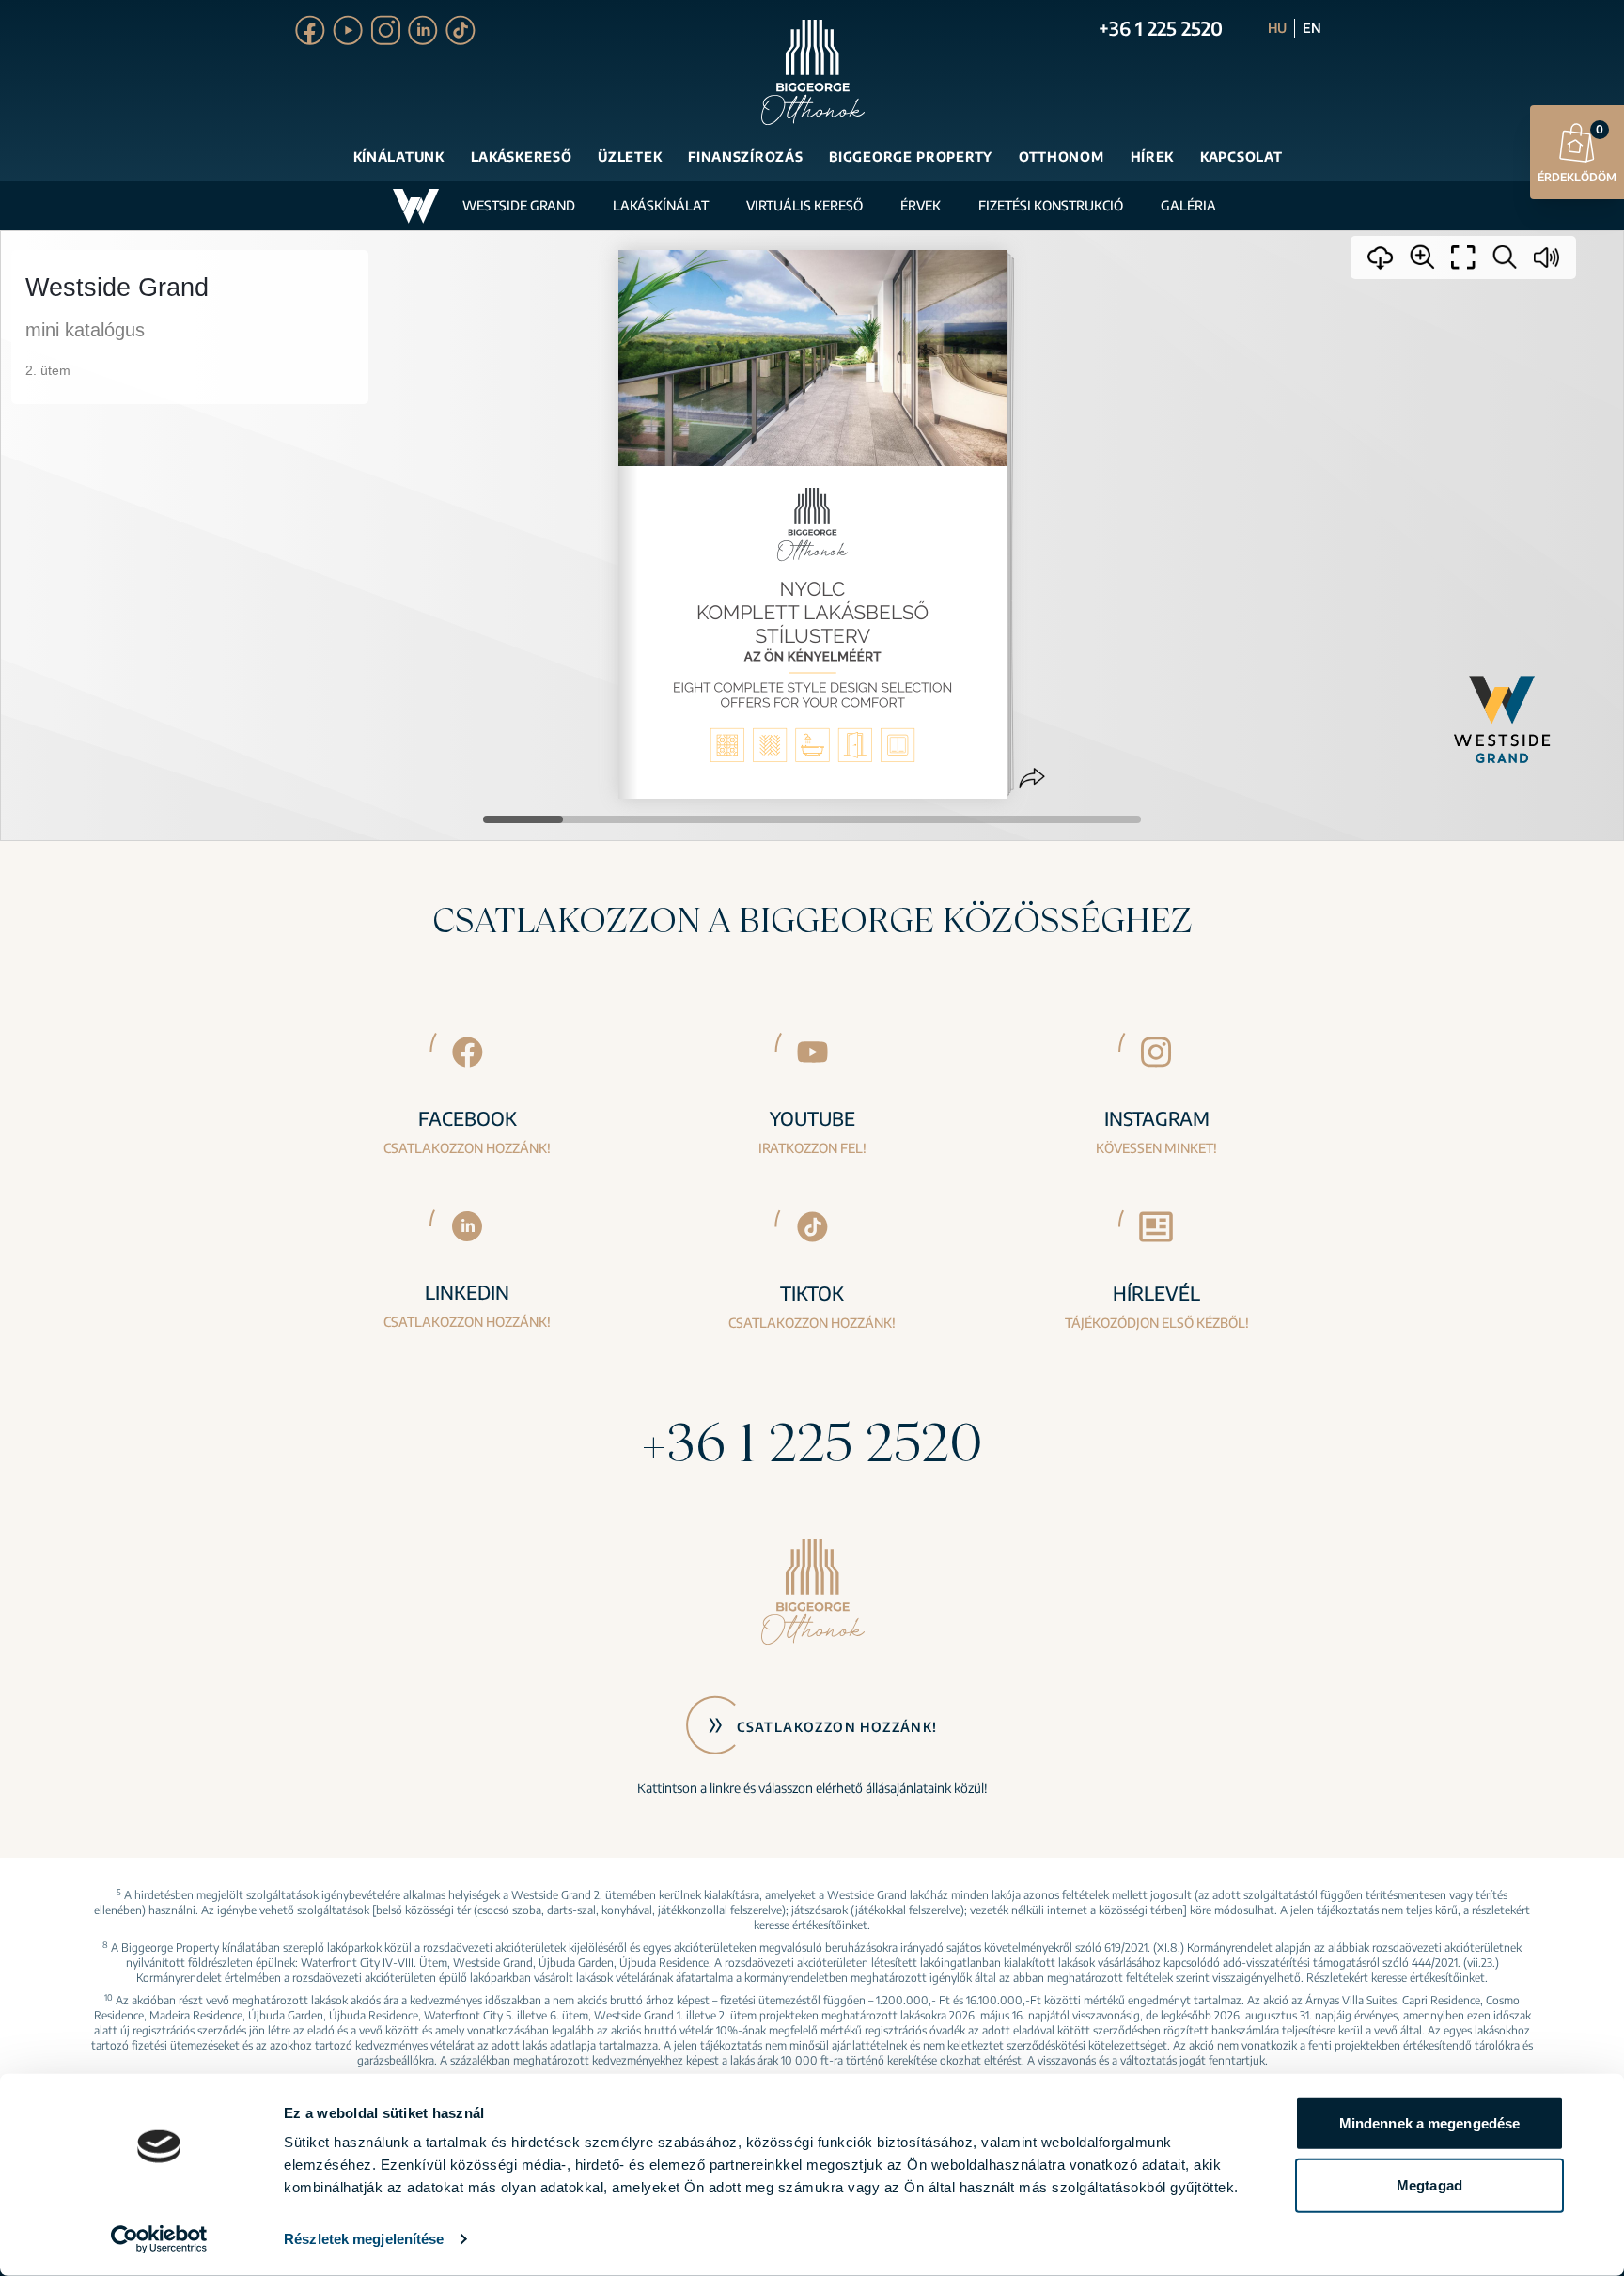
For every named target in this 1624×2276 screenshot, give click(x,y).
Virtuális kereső (804, 205)
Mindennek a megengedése (1429, 2123)
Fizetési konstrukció (1051, 205)
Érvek (921, 205)
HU (1277, 28)
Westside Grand (519, 205)
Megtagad (1429, 2184)
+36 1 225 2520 (1161, 28)
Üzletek (630, 156)
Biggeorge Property (911, 156)
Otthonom (1062, 156)
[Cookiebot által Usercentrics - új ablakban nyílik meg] (159, 2239)
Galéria (1188, 205)
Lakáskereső (522, 156)
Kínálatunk (399, 156)
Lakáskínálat (661, 205)
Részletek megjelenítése (364, 2239)
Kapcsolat (1241, 156)
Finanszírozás (745, 156)
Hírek (1153, 156)
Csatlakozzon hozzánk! (837, 1727)
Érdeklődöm (1577, 153)
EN (1312, 28)
